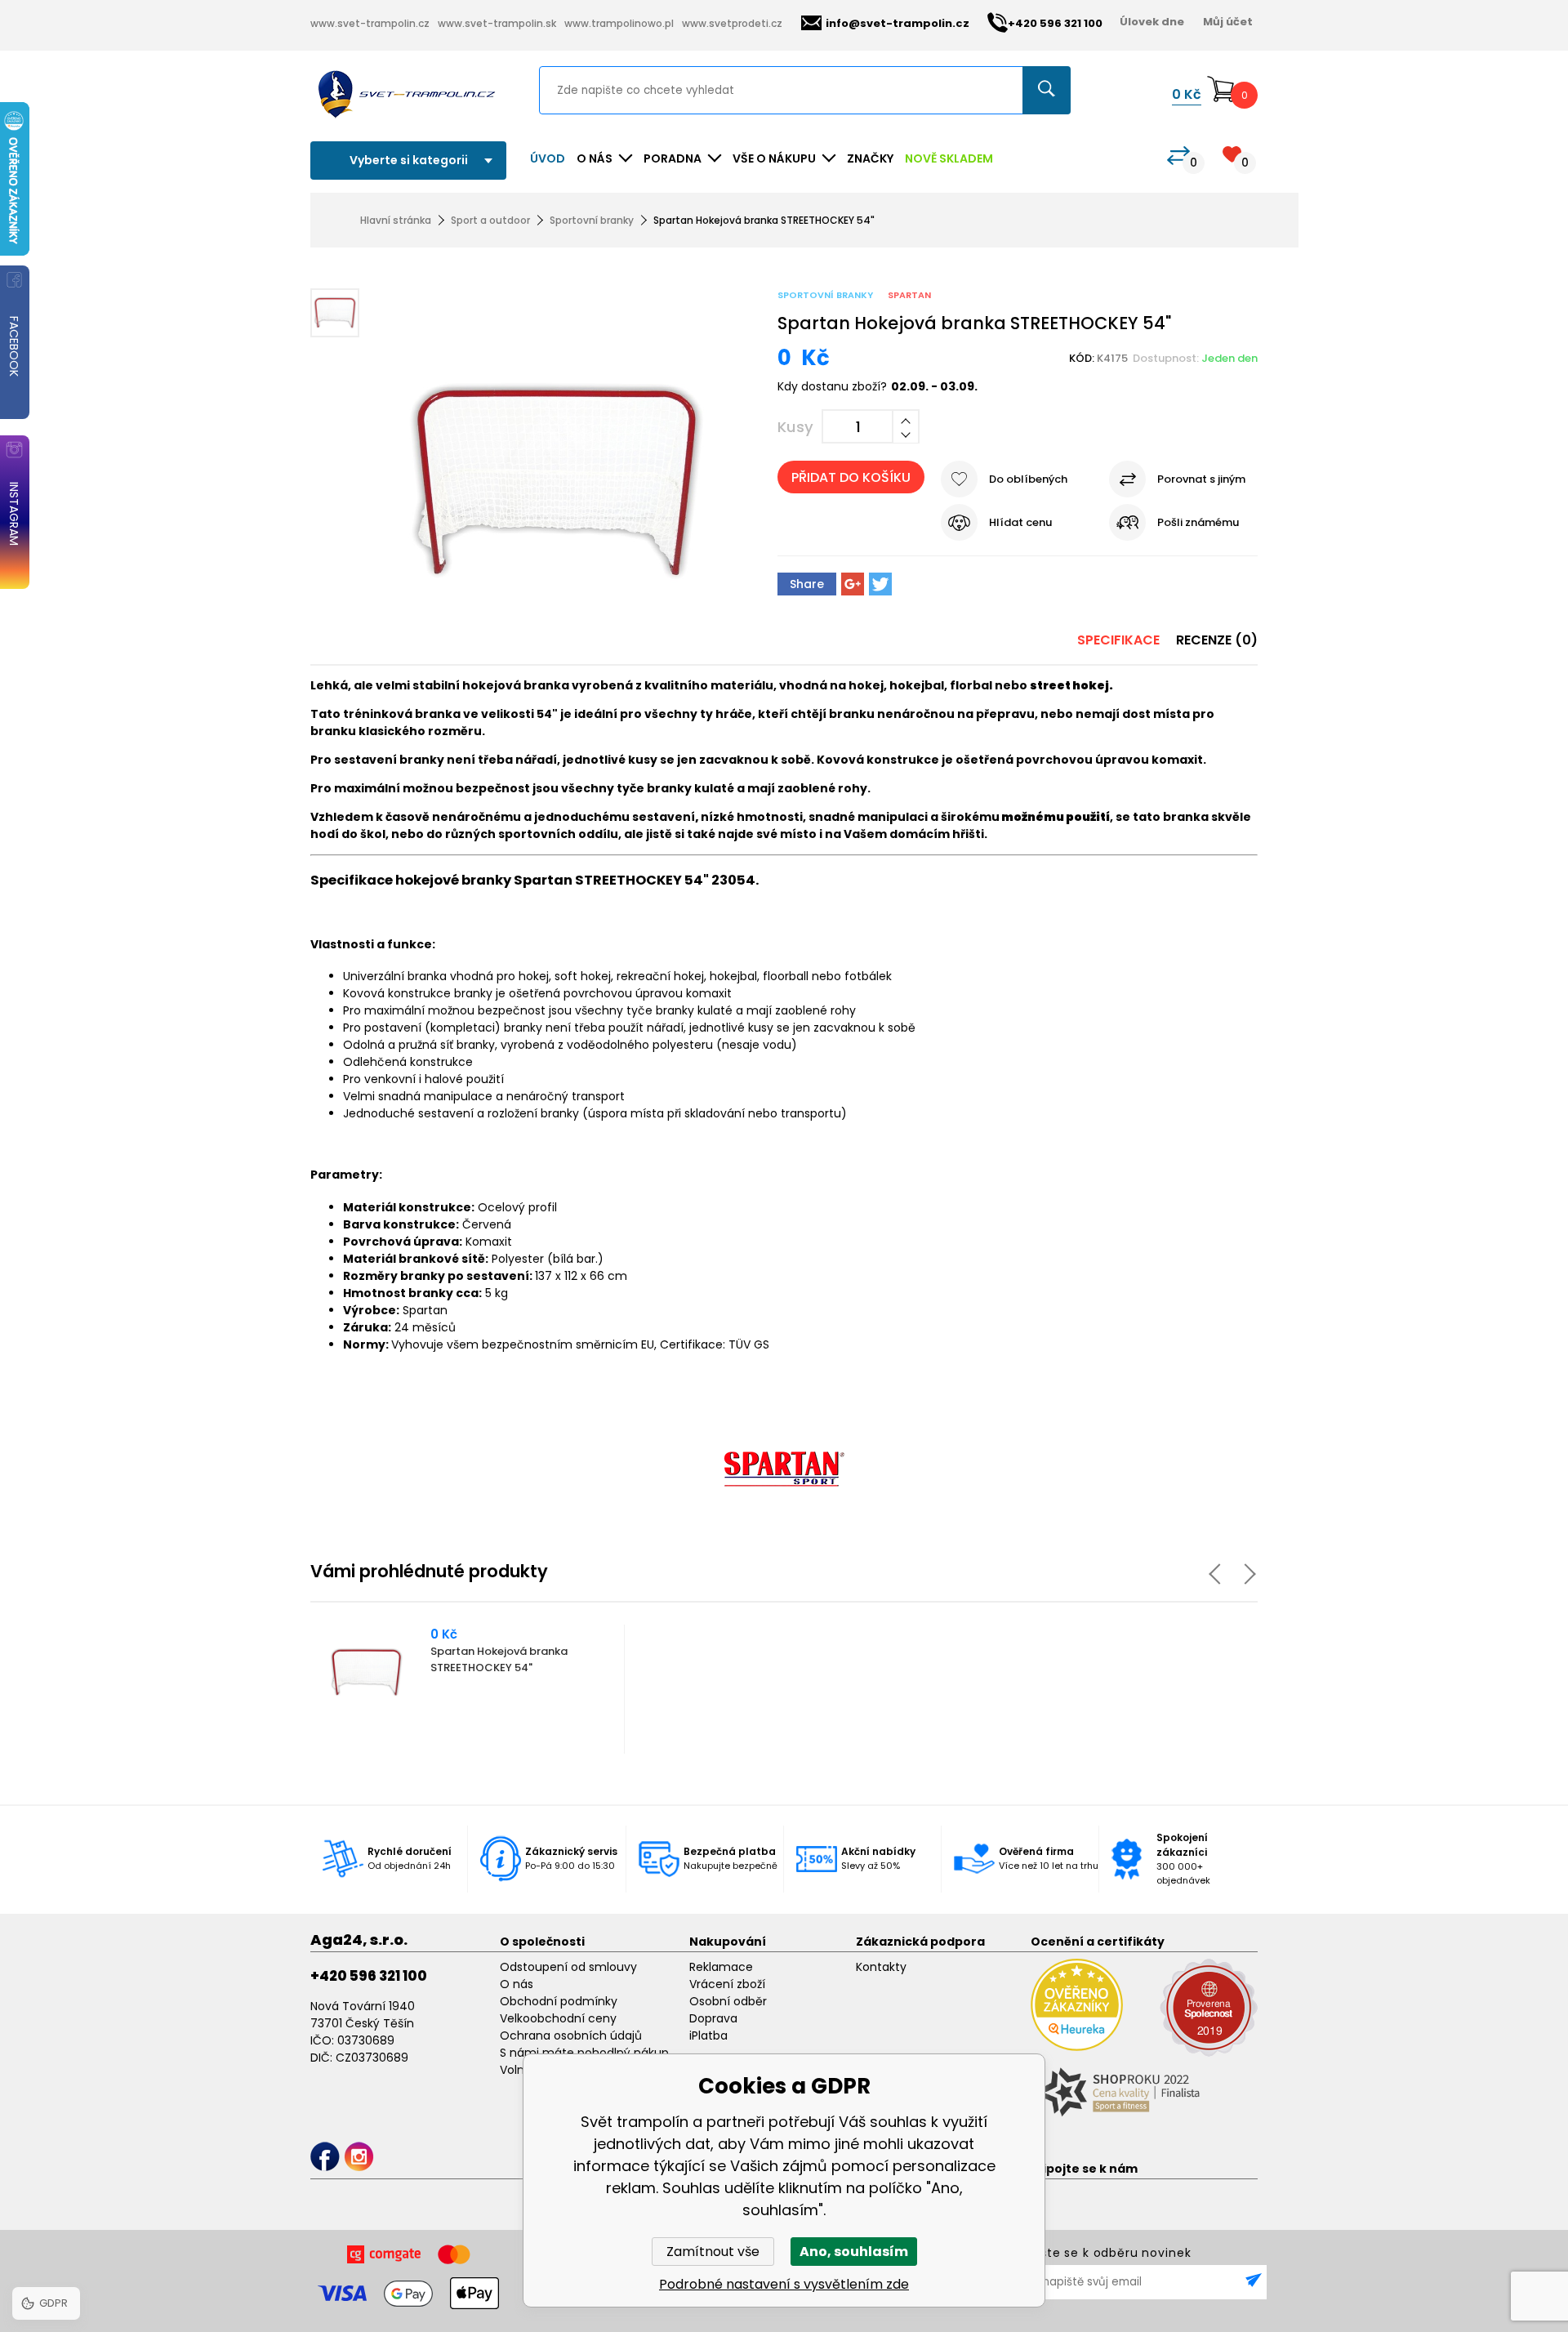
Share (807, 584)
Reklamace (721, 1967)
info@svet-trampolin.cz (898, 23)
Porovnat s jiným (1201, 479)
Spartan (909, 295)
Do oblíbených (1028, 479)
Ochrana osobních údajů (571, 2035)
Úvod (548, 158)
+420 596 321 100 (369, 1976)
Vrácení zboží (727, 1984)
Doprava (713, 2018)
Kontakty (881, 1967)
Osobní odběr (728, 2001)
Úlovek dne (1152, 22)
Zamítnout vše (713, 2252)
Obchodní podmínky (559, 2001)
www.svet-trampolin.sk (497, 23)
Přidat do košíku (851, 477)
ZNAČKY (870, 158)
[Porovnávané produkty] (1178, 156)
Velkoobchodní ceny (558, 2018)
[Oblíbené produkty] (1232, 154)
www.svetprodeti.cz (732, 23)
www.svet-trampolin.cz (370, 23)
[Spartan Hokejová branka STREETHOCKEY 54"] (552, 452)
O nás (517, 1984)
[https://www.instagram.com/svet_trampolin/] (359, 2157)
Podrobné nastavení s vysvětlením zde (784, 2284)
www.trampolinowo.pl (619, 23)
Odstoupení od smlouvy (568, 1967)
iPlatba (708, 2035)
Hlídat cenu (1020, 522)
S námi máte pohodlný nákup (584, 2053)
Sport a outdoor (490, 220)
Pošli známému (1198, 522)
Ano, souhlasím (854, 2252)
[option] (468, 1689)
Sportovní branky (592, 220)
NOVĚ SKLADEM (949, 158)
